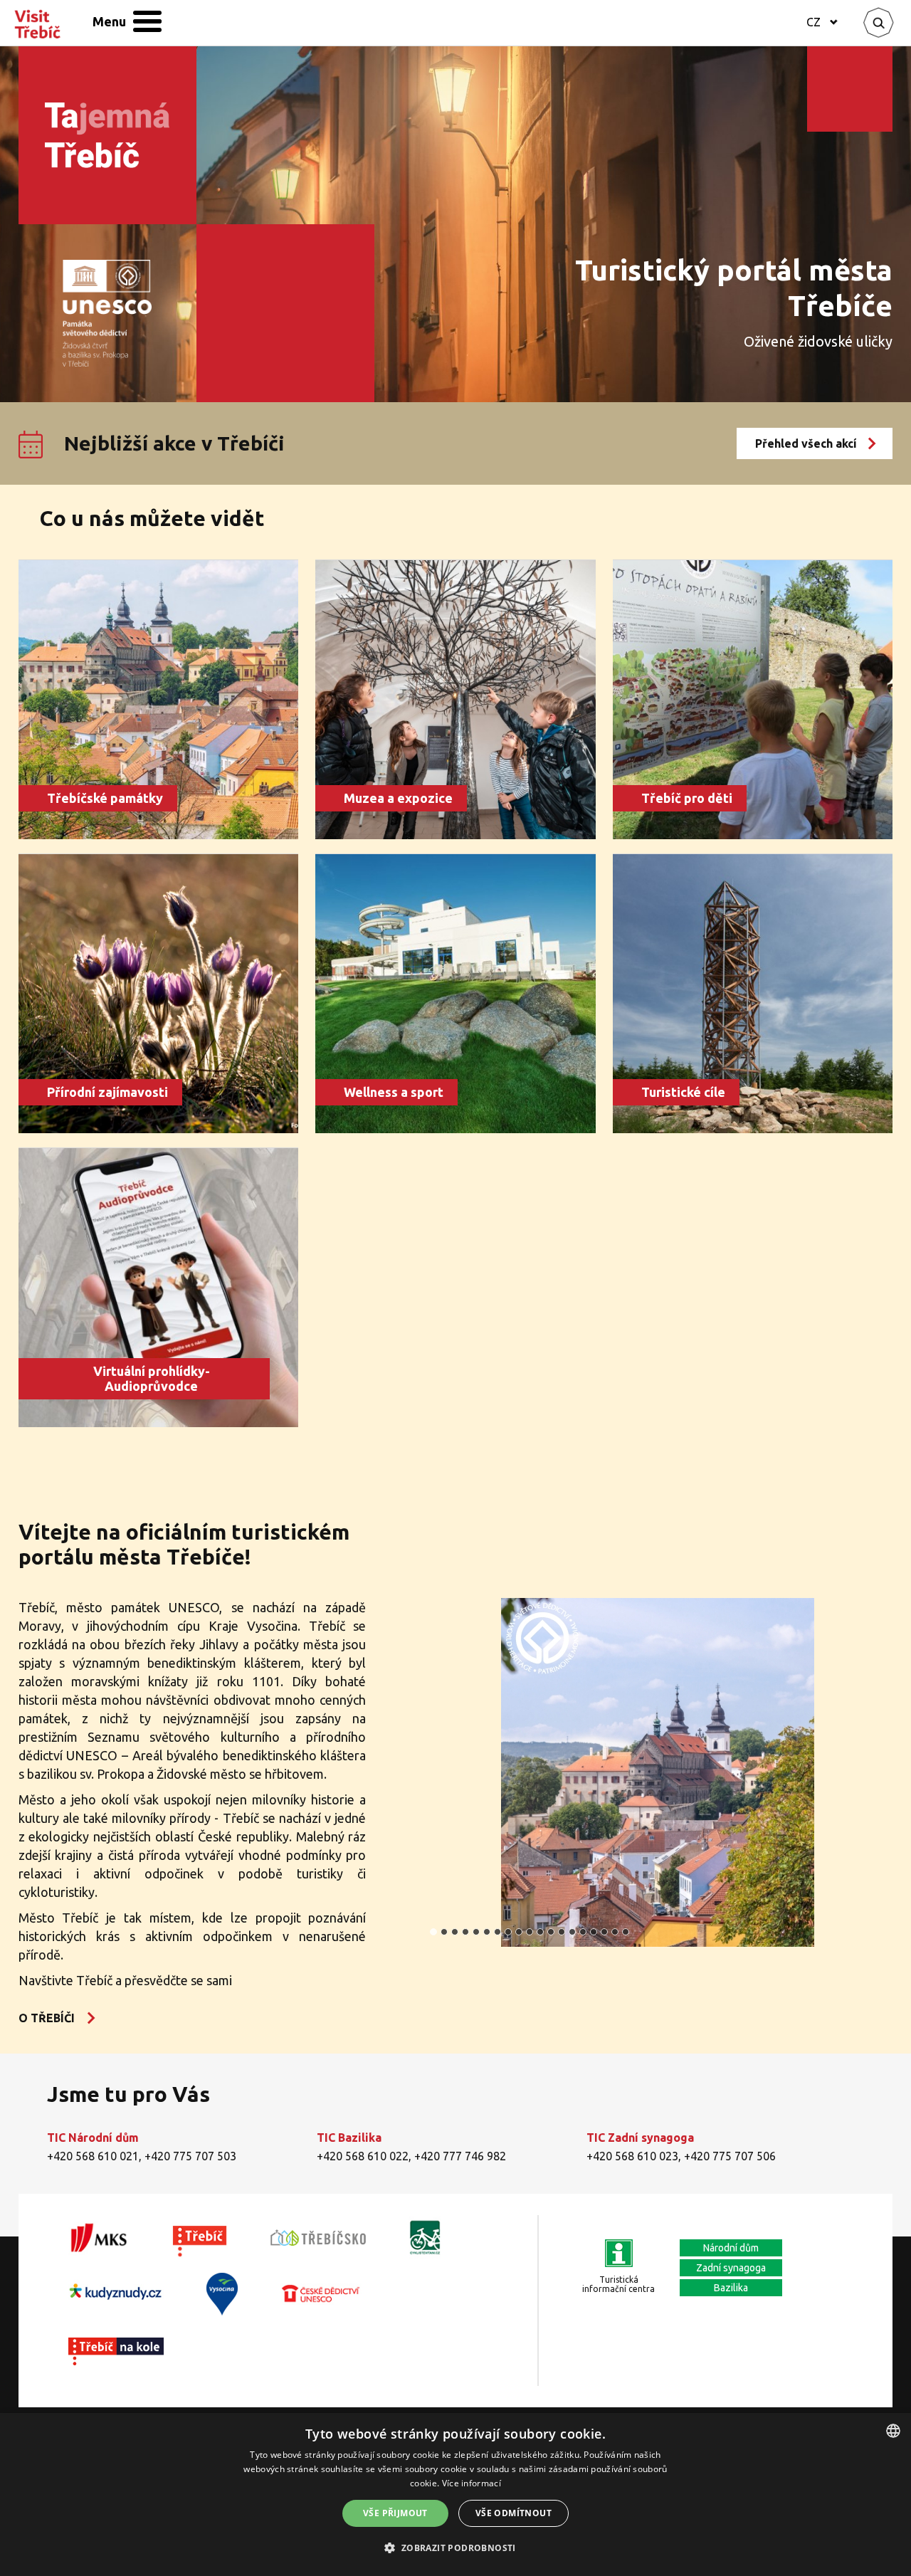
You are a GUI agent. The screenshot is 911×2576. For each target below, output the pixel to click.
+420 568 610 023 (632, 2156)
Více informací (472, 2483)
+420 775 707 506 (730, 2156)
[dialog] (455, 2494)
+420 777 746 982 (460, 2156)
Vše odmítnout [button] (514, 2513)
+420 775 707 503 (190, 2156)
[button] (455, 2548)
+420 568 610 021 (93, 2156)
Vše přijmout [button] (395, 2513)
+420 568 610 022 (363, 2156)
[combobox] (893, 2431)
